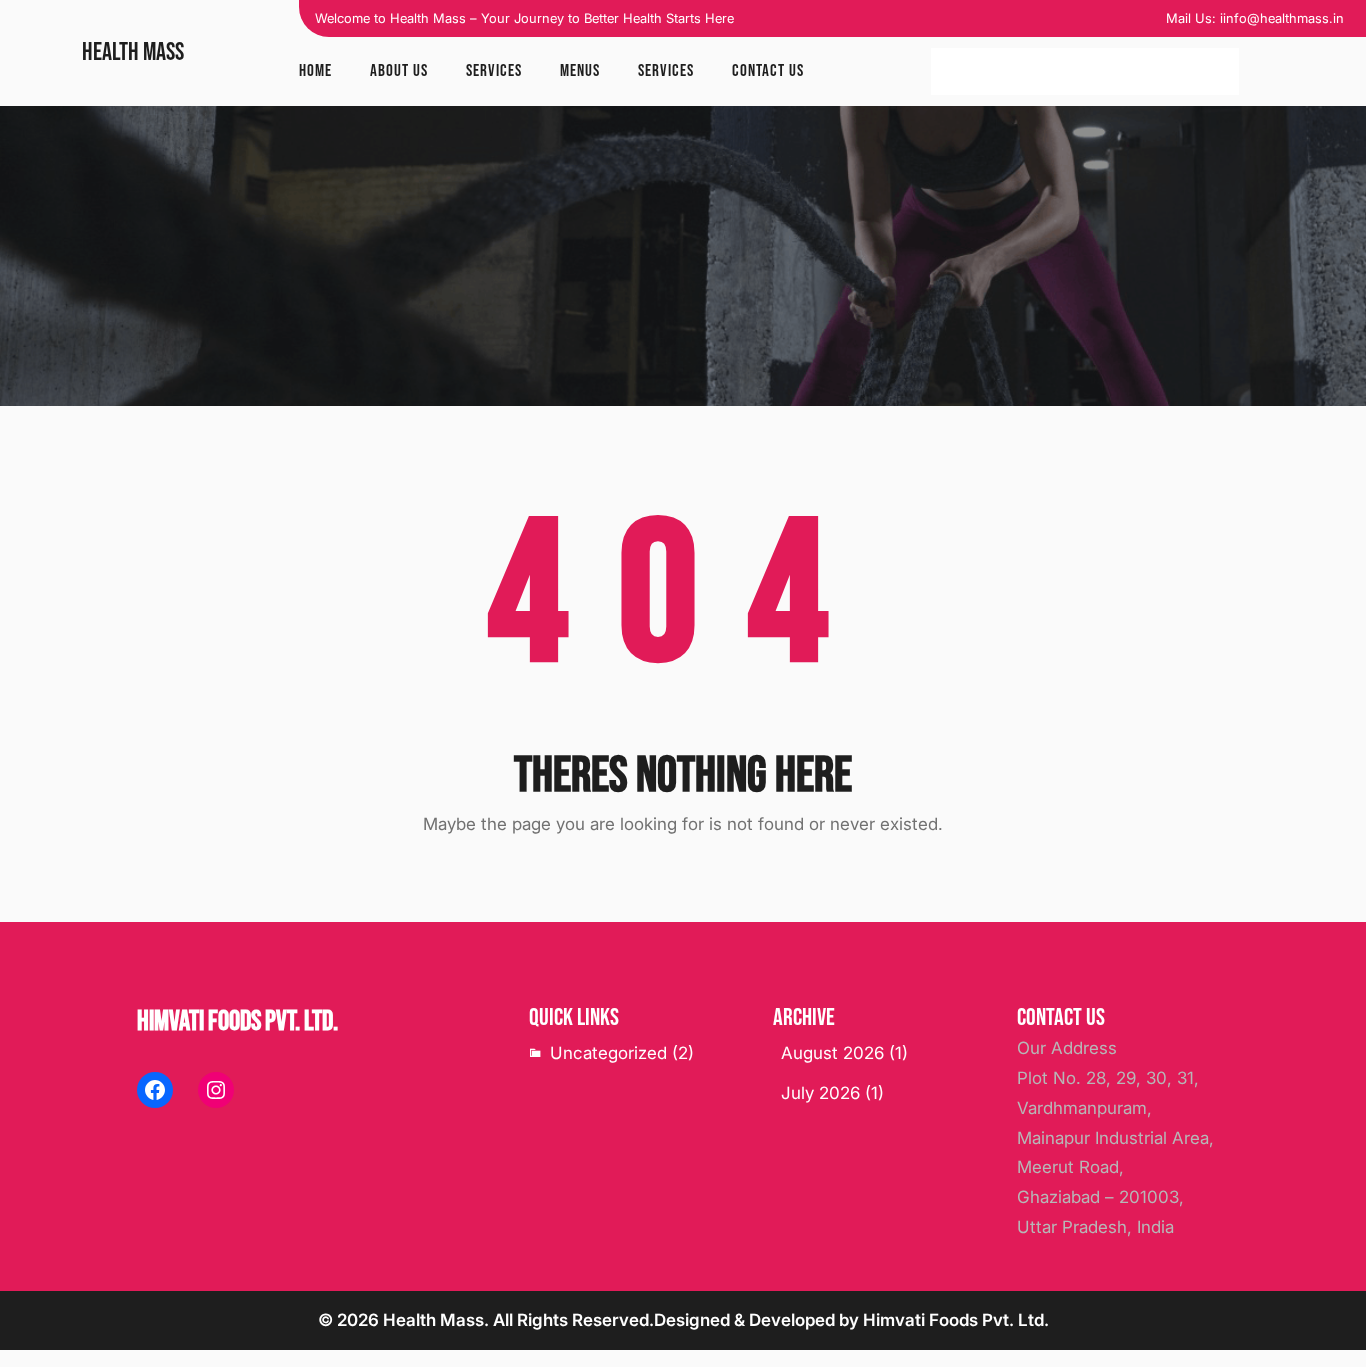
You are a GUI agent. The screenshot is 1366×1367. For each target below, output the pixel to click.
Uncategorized (608, 1053)
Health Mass (133, 52)
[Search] (1214, 72)
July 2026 (820, 1093)
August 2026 (832, 1053)
